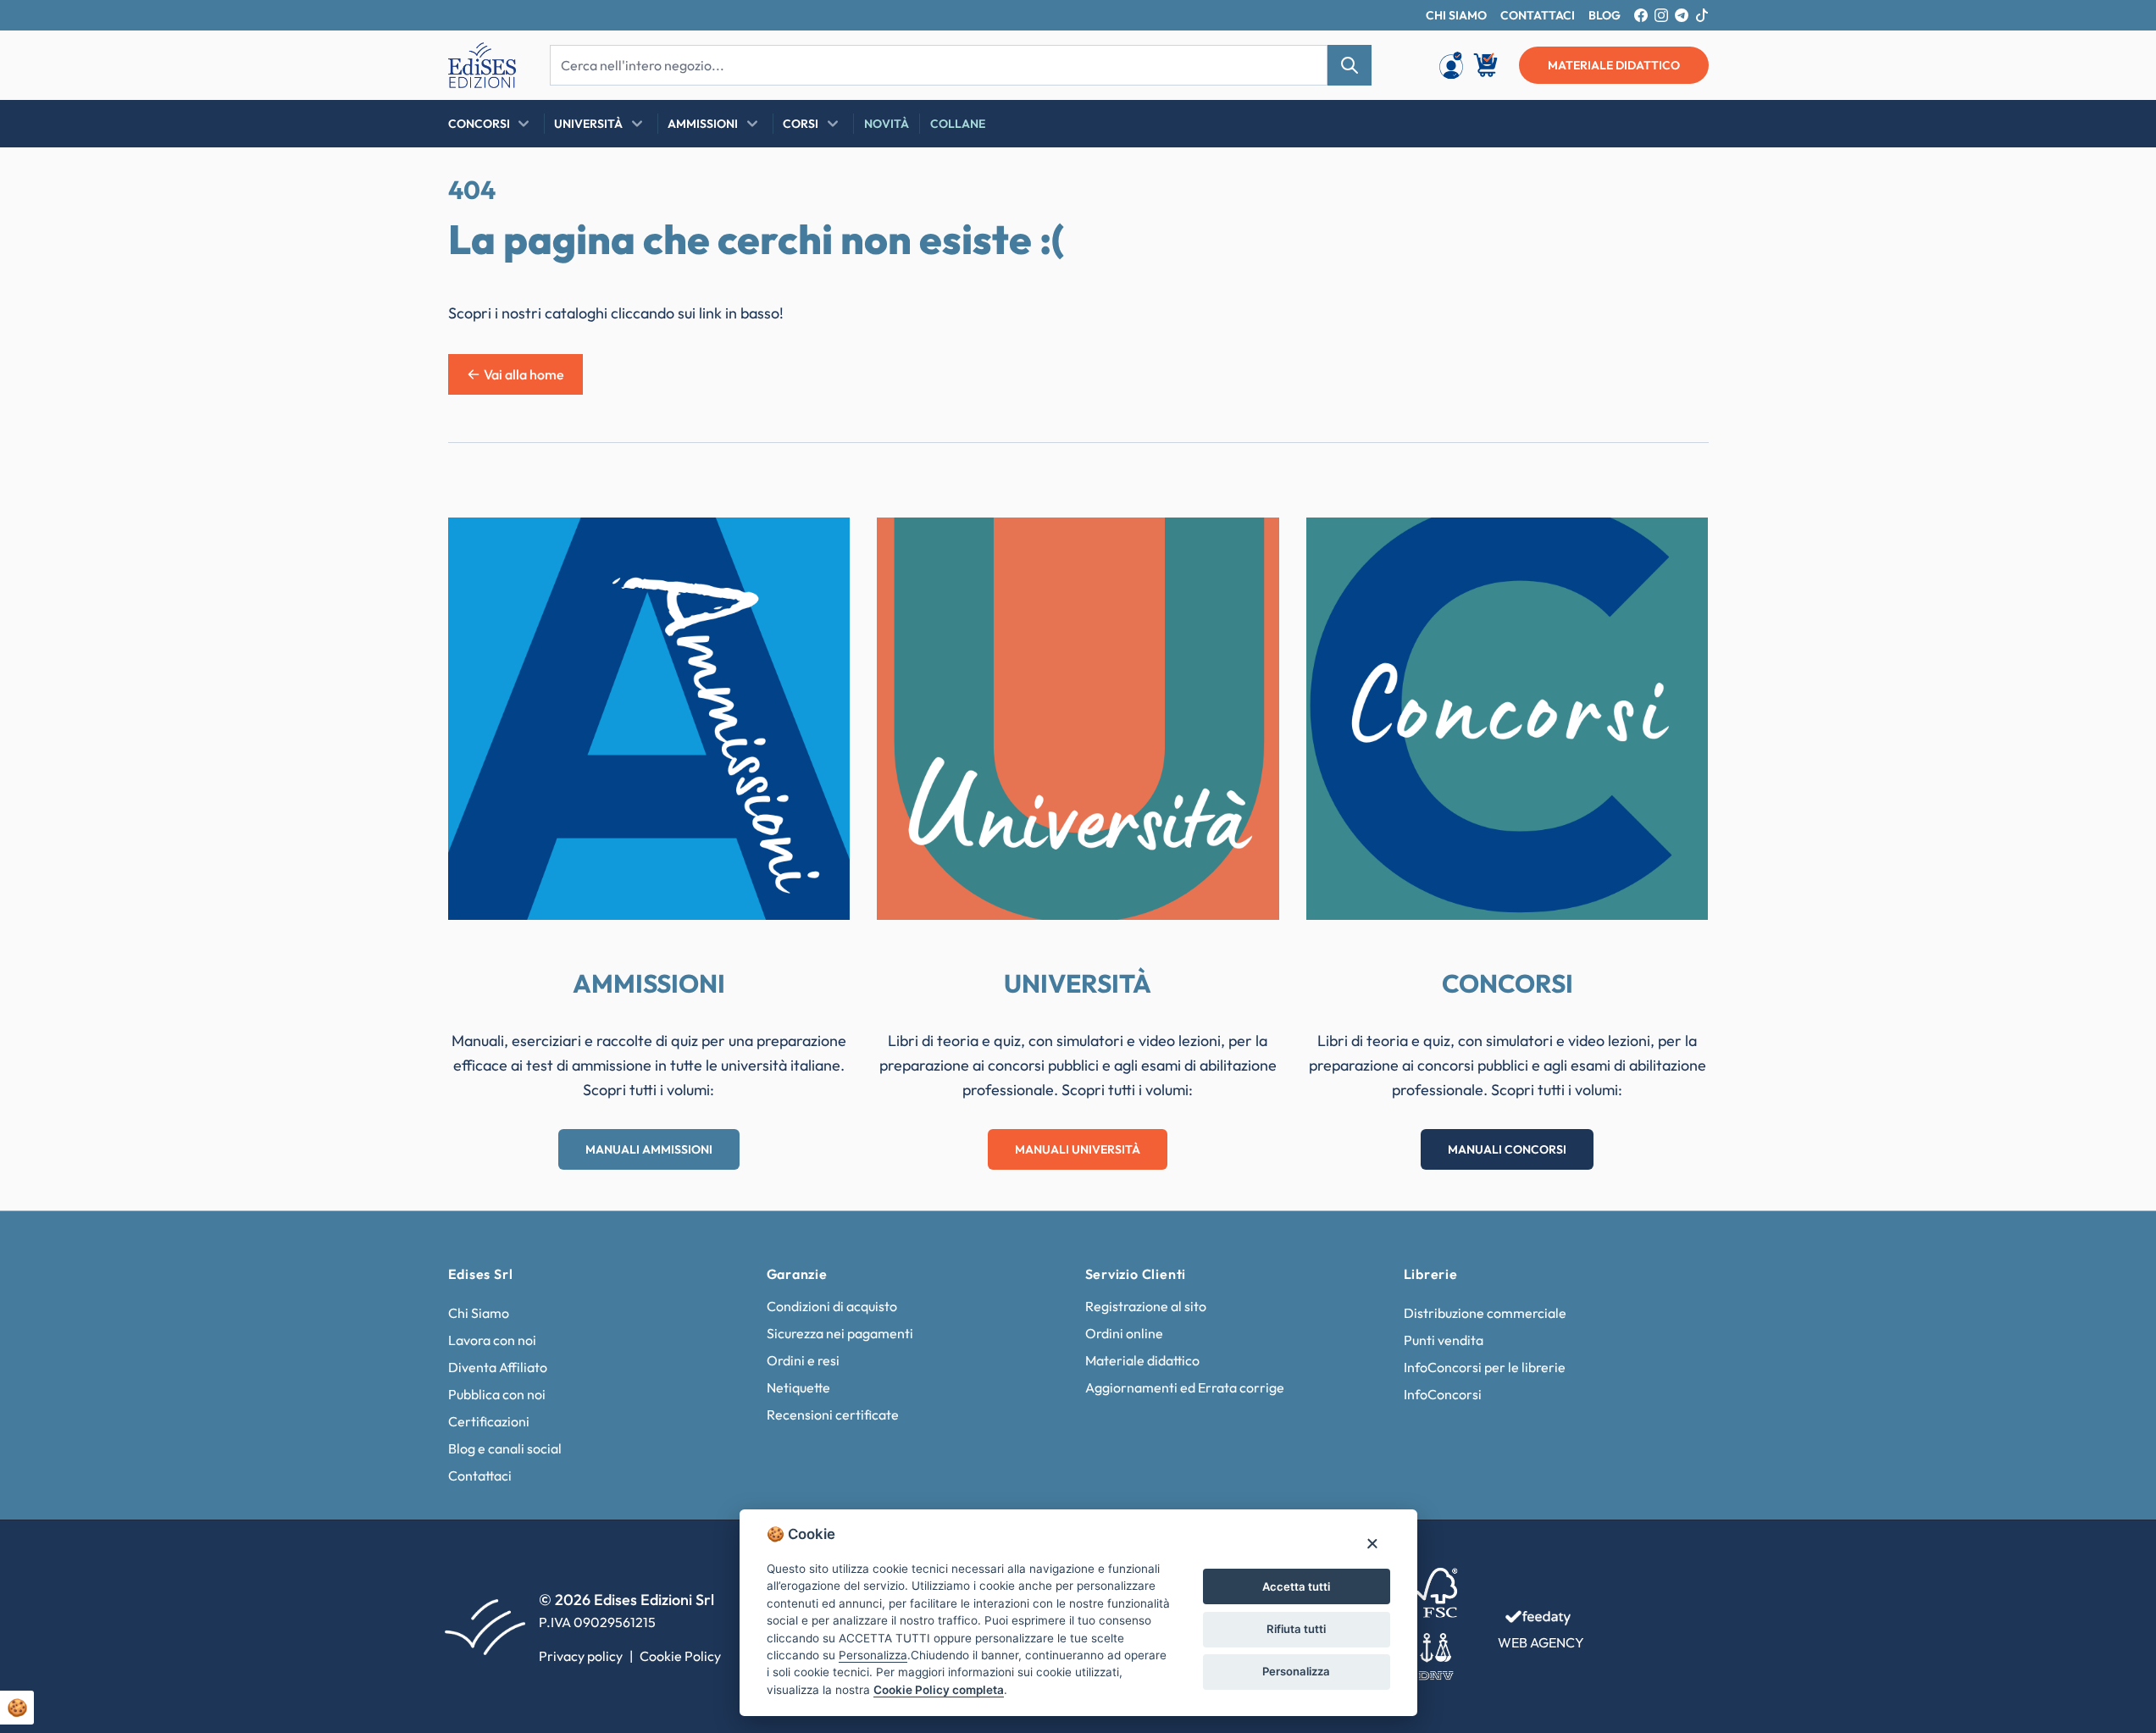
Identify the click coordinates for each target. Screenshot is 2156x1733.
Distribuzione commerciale (1485, 1313)
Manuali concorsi (1507, 1149)
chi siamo (1456, 15)
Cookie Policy (680, 1656)
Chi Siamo (479, 1313)
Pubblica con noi (497, 1394)
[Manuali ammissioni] (649, 719)
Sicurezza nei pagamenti (840, 1333)
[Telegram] (1682, 15)
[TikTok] (1702, 15)
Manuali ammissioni (649, 1149)
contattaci (1538, 15)
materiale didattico (1614, 65)
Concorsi (479, 124)
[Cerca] (1350, 65)
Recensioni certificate (833, 1415)
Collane (958, 124)
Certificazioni (489, 1421)
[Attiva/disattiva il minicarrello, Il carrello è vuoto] (1487, 65)
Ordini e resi (803, 1360)
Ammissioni (703, 124)
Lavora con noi (492, 1340)
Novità (887, 124)
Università (588, 124)
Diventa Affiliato (498, 1367)
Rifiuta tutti (1296, 1629)
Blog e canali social (505, 1448)
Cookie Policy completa (939, 1690)
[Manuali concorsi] (1508, 719)
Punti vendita (1444, 1340)
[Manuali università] (1078, 719)
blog (1605, 15)
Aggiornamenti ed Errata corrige (1185, 1387)
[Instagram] (1661, 15)
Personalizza (1296, 1671)
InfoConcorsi (1443, 1394)
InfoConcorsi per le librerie (1485, 1367)
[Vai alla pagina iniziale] (482, 65)
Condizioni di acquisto (832, 1306)
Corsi (801, 124)
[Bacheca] (1451, 65)
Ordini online (1124, 1333)
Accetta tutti (1296, 1586)
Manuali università (1078, 1149)
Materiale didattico (1142, 1360)
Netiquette (798, 1387)
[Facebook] (1641, 15)
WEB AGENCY (1541, 1642)
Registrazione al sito (1146, 1306)
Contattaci (480, 1476)
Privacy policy (581, 1656)
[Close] (1372, 1543)
